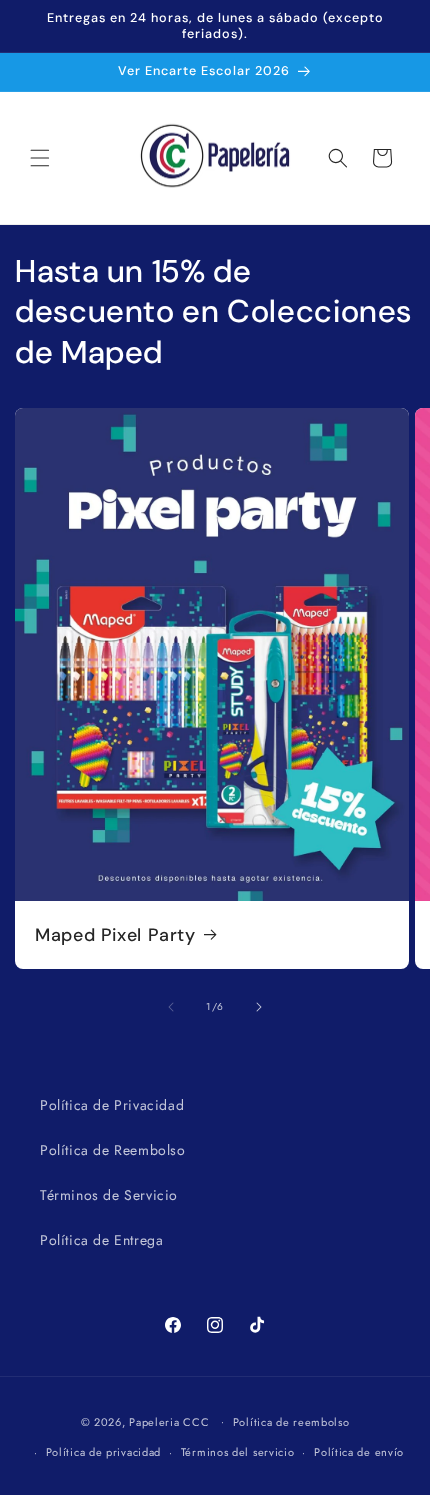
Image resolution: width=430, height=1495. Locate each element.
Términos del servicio (238, 1452)
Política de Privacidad (112, 1105)
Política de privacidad (103, 1452)
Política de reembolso (291, 1422)
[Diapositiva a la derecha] (259, 1007)
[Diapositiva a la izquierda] (171, 1007)
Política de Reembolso (113, 1150)
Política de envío (359, 1452)
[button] (40, 158)
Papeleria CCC (169, 1421)
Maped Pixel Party (115, 935)
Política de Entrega (101, 1240)
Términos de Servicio (109, 1195)
